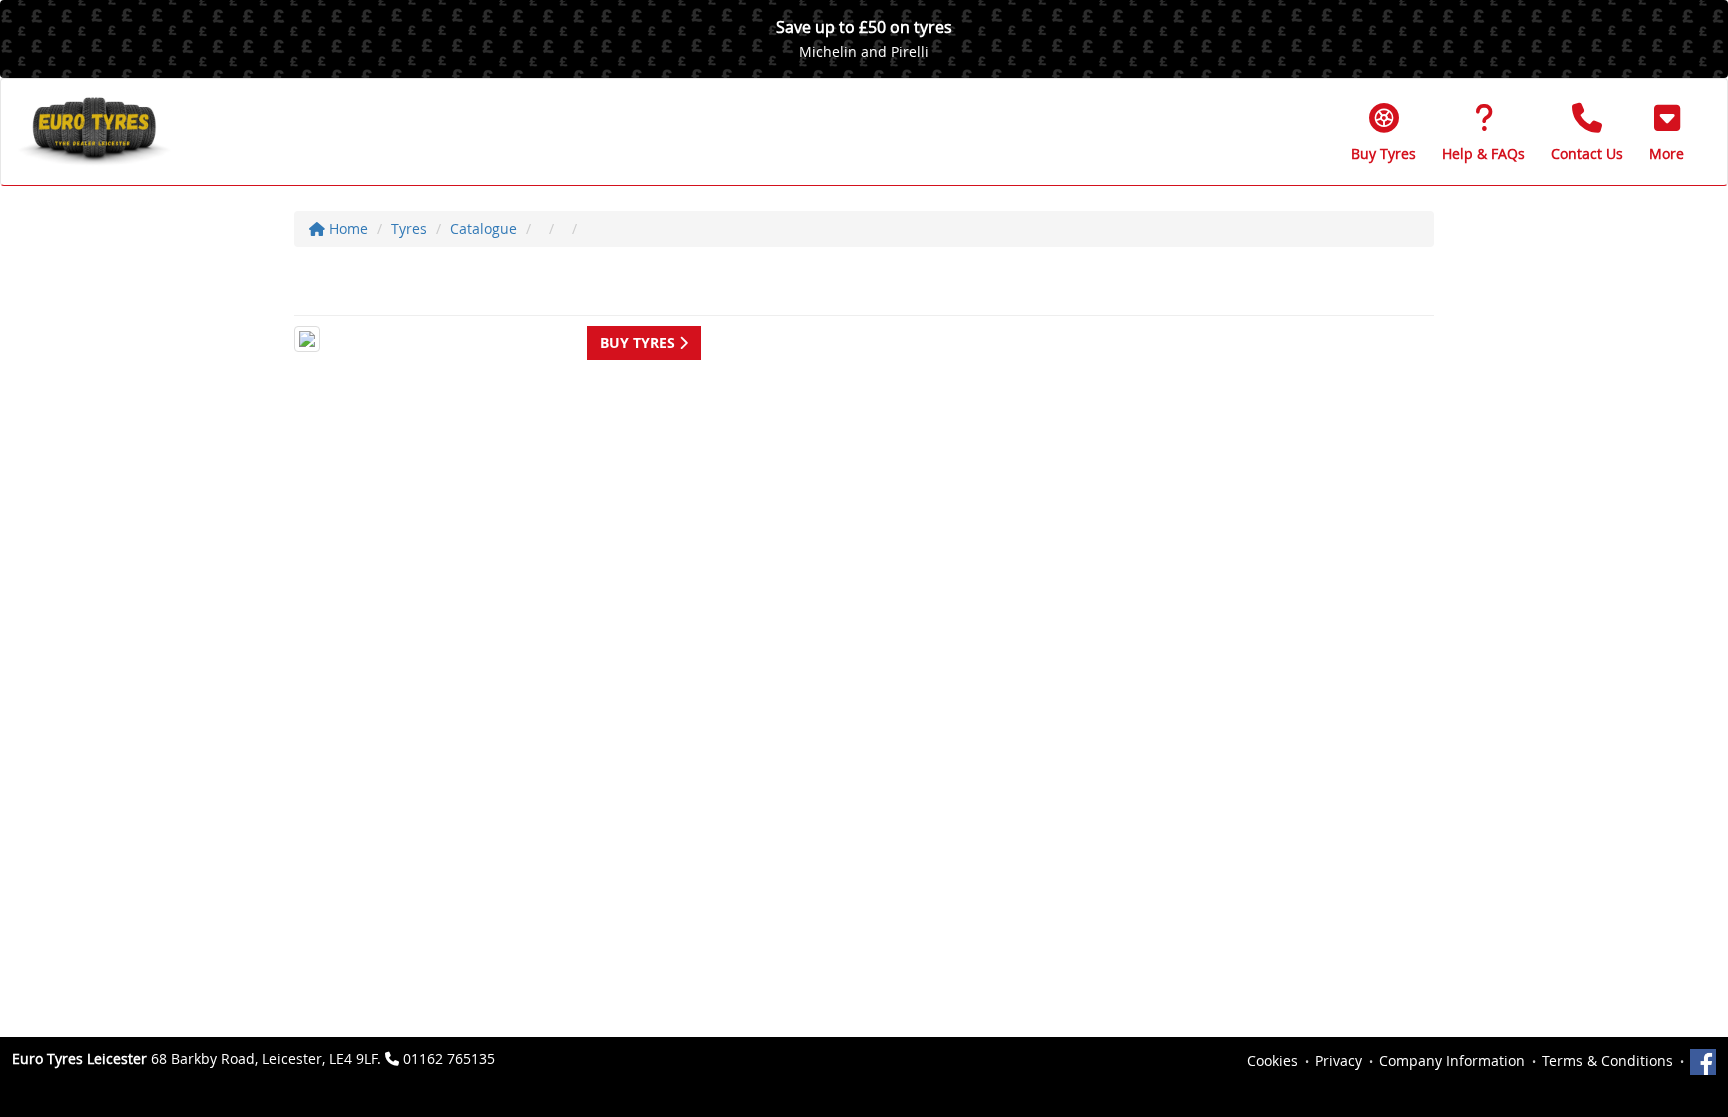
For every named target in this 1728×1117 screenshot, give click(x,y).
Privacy (1338, 1060)
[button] (1666, 132)
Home (346, 228)
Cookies (1272, 1060)
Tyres (409, 228)
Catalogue (483, 228)
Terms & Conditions (1607, 1060)
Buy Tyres (639, 342)
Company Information (1452, 1060)
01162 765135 (449, 1058)
